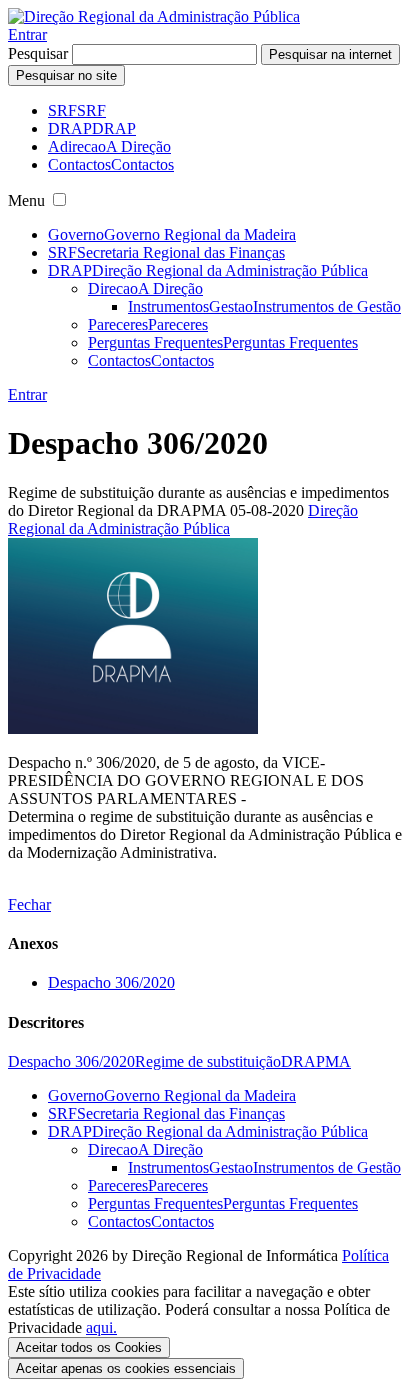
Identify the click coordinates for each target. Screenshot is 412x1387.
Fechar (29, 904)
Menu (26, 200)
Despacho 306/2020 (111, 982)
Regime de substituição (208, 1061)
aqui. (101, 1327)
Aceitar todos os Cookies (89, 1347)
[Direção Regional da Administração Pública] (154, 16)
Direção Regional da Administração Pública (183, 519)
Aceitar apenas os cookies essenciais (126, 1368)
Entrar (27, 34)
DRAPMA (316, 1061)
